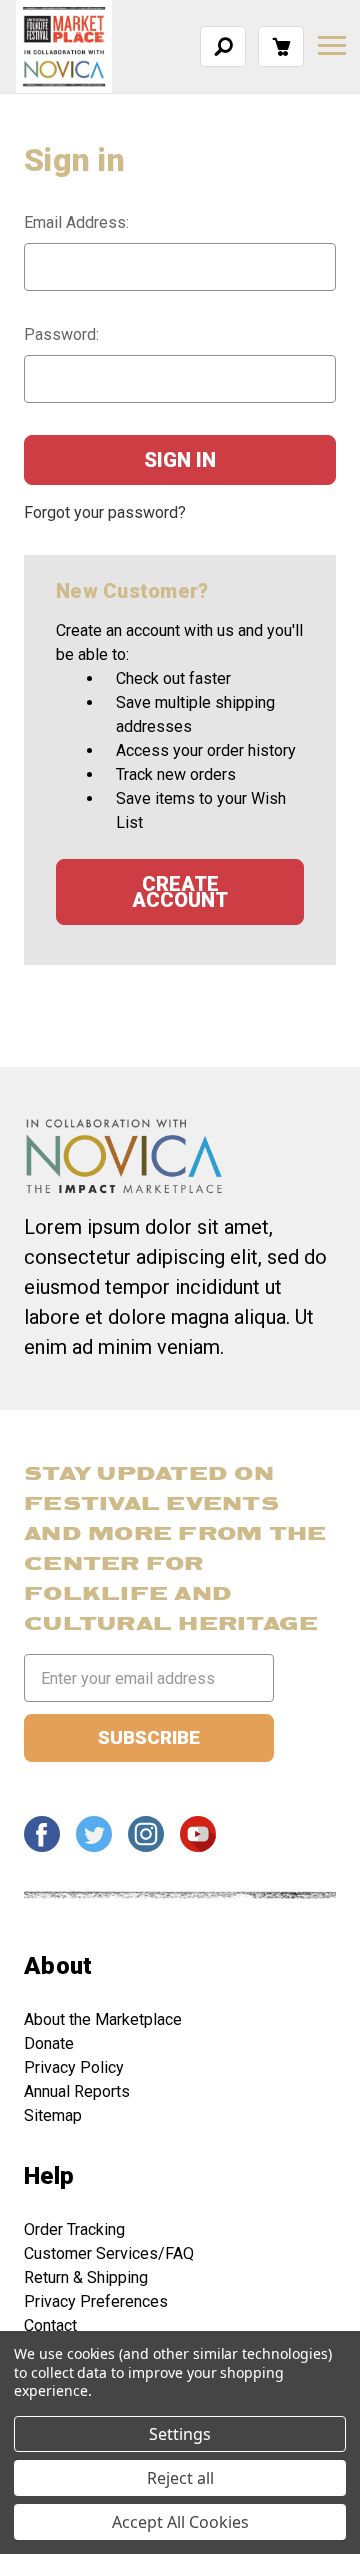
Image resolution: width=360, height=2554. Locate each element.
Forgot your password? (105, 512)
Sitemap (53, 2115)
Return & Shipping (86, 2277)
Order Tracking (74, 2229)
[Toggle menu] (332, 46)
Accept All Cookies (180, 2522)
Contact (50, 2325)
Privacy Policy (74, 2067)
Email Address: (76, 222)
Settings (180, 2434)
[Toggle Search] (223, 46)
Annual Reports (77, 2091)
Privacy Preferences (96, 2301)
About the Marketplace (103, 2019)
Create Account (180, 892)
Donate (49, 2043)
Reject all (180, 2478)
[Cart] (281, 46)
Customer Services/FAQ (109, 2253)
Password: (61, 334)
